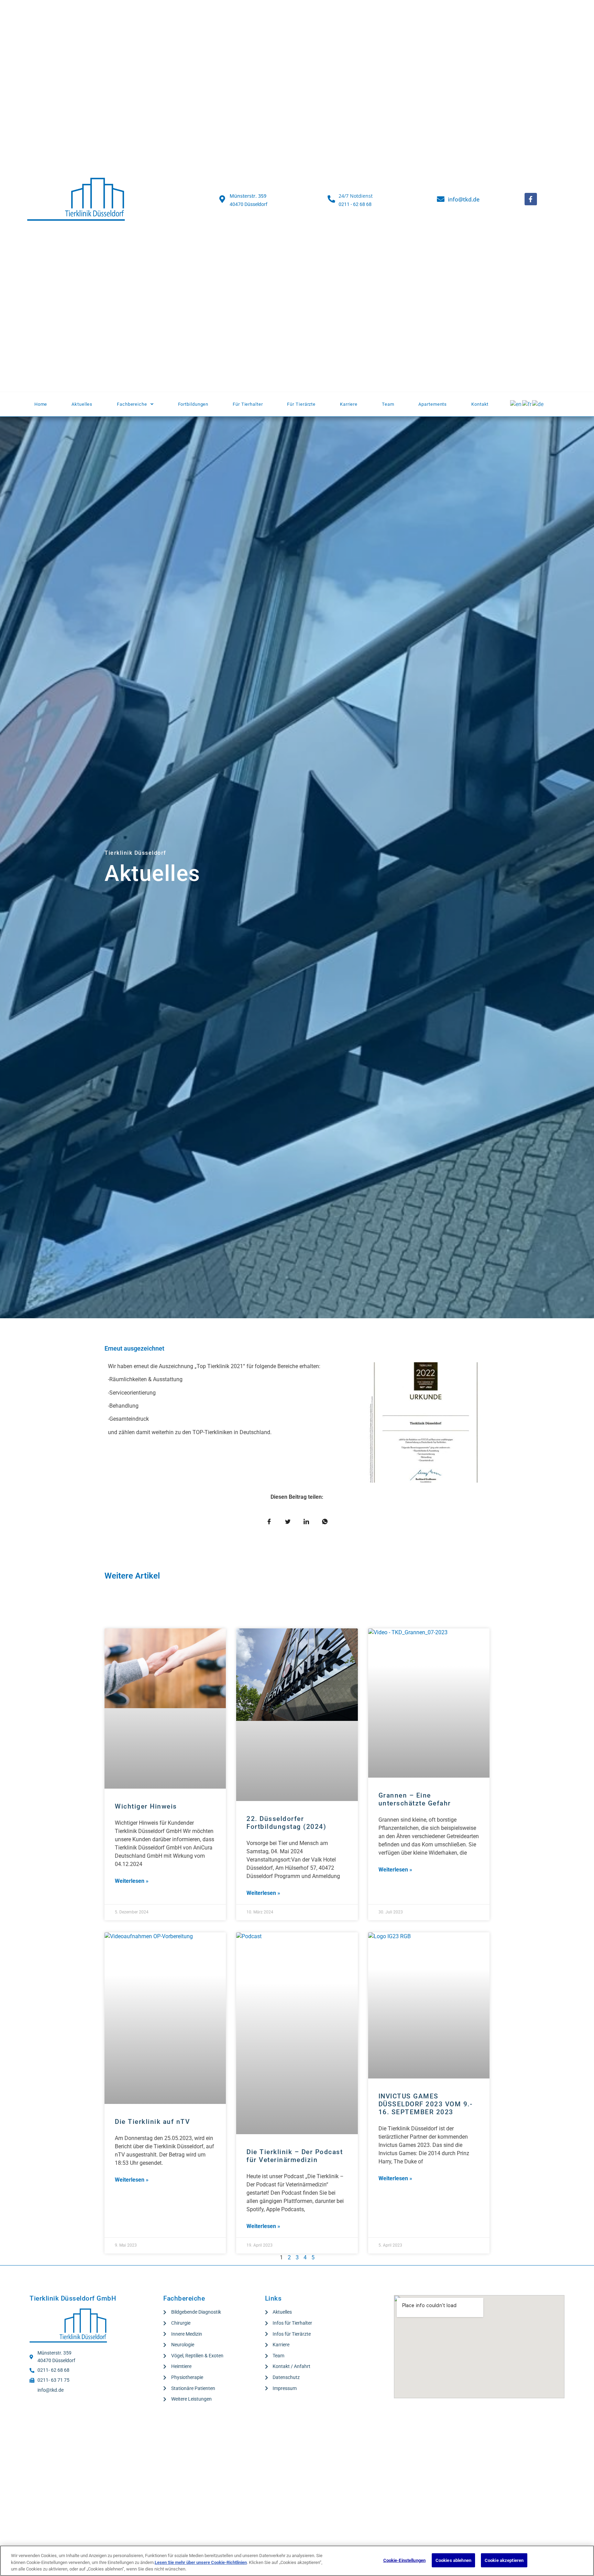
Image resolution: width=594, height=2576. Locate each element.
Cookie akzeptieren (504, 2560)
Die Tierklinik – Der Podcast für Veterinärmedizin (295, 2156)
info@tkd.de (464, 199)
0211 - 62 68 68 (355, 204)
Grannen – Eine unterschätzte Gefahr (415, 1799)
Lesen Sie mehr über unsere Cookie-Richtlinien (201, 2562)
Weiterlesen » (132, 1881)
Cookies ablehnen (453, 2560)
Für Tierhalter (248, 404)
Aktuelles (82, 404)
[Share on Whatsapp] (325, 1522)
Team (388, 404)
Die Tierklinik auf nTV (152, 2122)
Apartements (433, 404)
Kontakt (480, 404)
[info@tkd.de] (441, 199)
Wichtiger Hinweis (146, 1806)
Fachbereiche (132, 404)
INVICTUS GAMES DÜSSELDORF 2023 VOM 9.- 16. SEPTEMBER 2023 (426, 2104)
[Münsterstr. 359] (222, 199)
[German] (538, 404)
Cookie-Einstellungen (405, 2560)
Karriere (349, 404)
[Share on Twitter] (288, 1522)
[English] (516, 404)
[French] (527, 404)
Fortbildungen (193, 404)
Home (41, 404)
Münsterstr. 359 (248, 196)
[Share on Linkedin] (306, 1522)
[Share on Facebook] (269, 1522)
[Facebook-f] (531, 199)
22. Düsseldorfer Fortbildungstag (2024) (286, 1823)
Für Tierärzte (301, 404)
